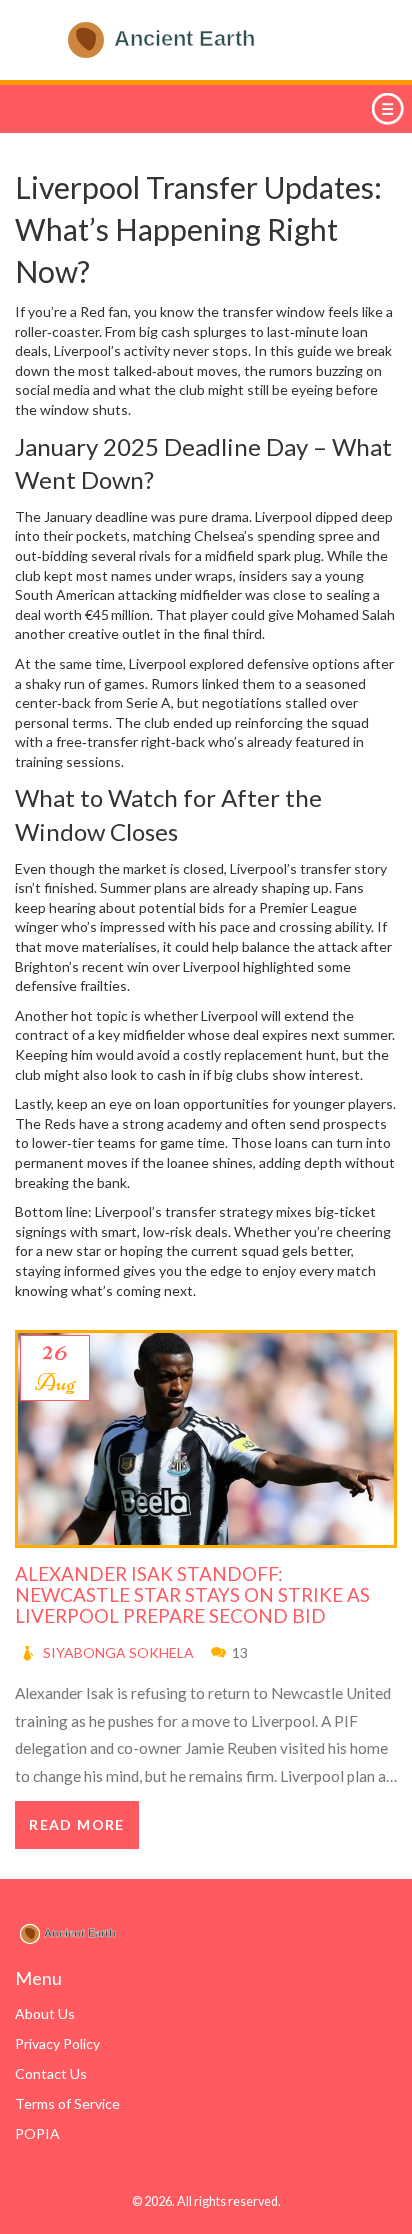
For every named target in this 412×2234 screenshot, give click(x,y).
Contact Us (51, 2073)
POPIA (37, 2133)
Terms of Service (67, 2103)
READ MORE (77, 1824)
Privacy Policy (57, 2043)
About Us (45, 2013)
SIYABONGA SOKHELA (118, 1652)
